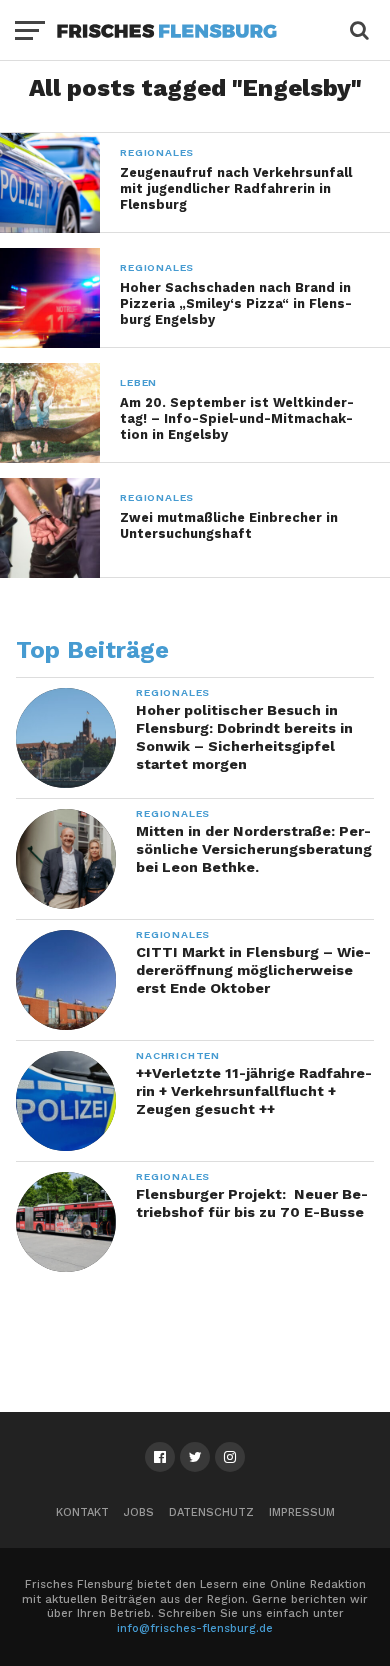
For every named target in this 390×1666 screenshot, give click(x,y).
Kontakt (82, 1512)
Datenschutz (211, 1512)
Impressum (302, 1512)
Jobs (139, 1512)
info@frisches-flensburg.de (195, 1628)
